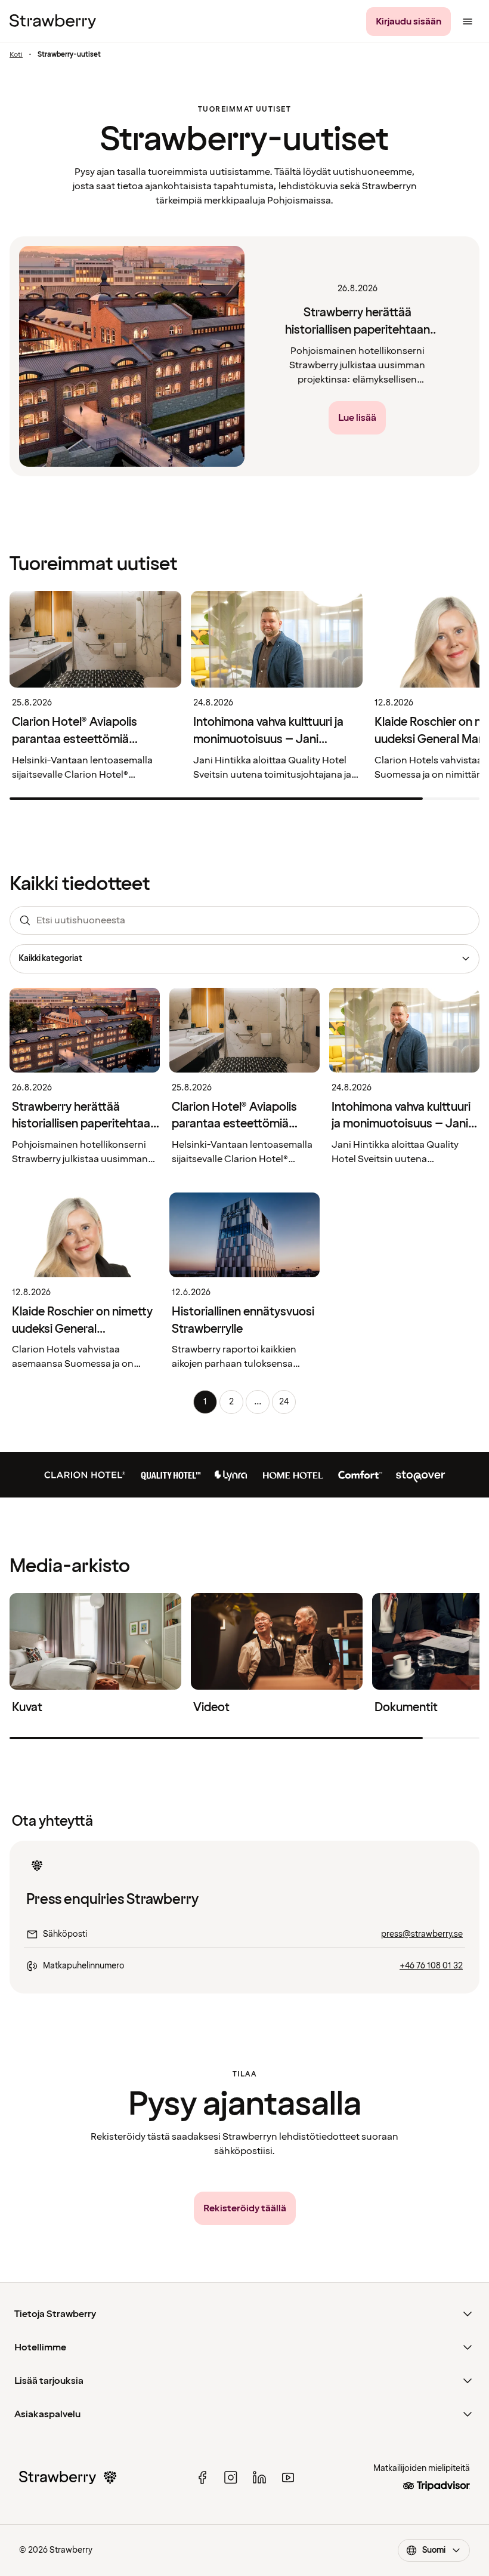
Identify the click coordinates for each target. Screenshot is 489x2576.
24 (284, 1402)
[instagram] (231, 2478)
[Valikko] (468, 21)
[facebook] (202, 2478)
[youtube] (288, 2478)
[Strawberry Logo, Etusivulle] (53, 21)
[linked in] (259, 2478)
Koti (16, 55)
